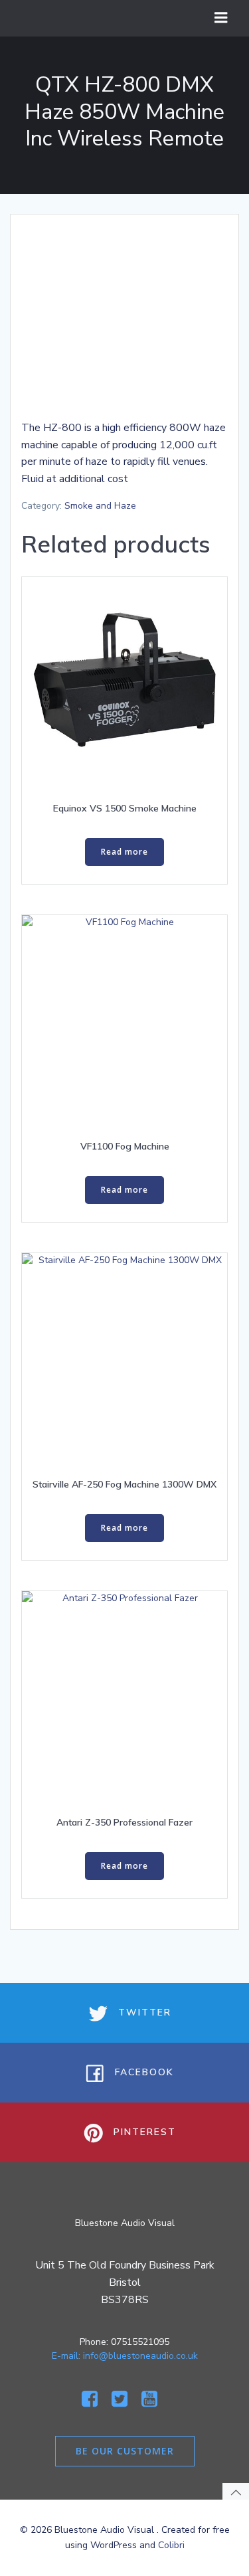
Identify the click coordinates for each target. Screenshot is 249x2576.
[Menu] (221, 18)
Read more (124, 852)
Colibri (171, 2545)
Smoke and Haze (100, 506)
